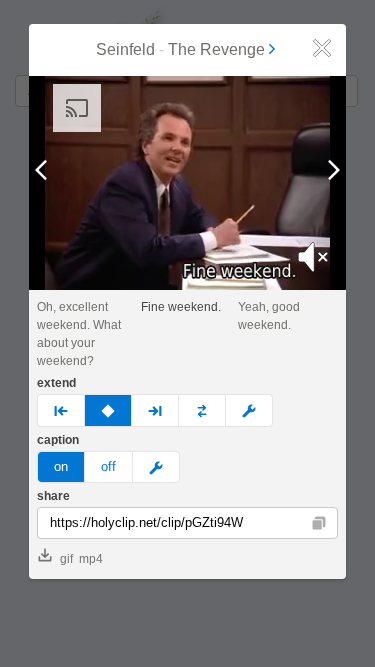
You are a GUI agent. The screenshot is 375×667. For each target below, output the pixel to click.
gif (66, 559)
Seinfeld (125, 49)
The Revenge (216, 49)
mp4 (91, 559)
